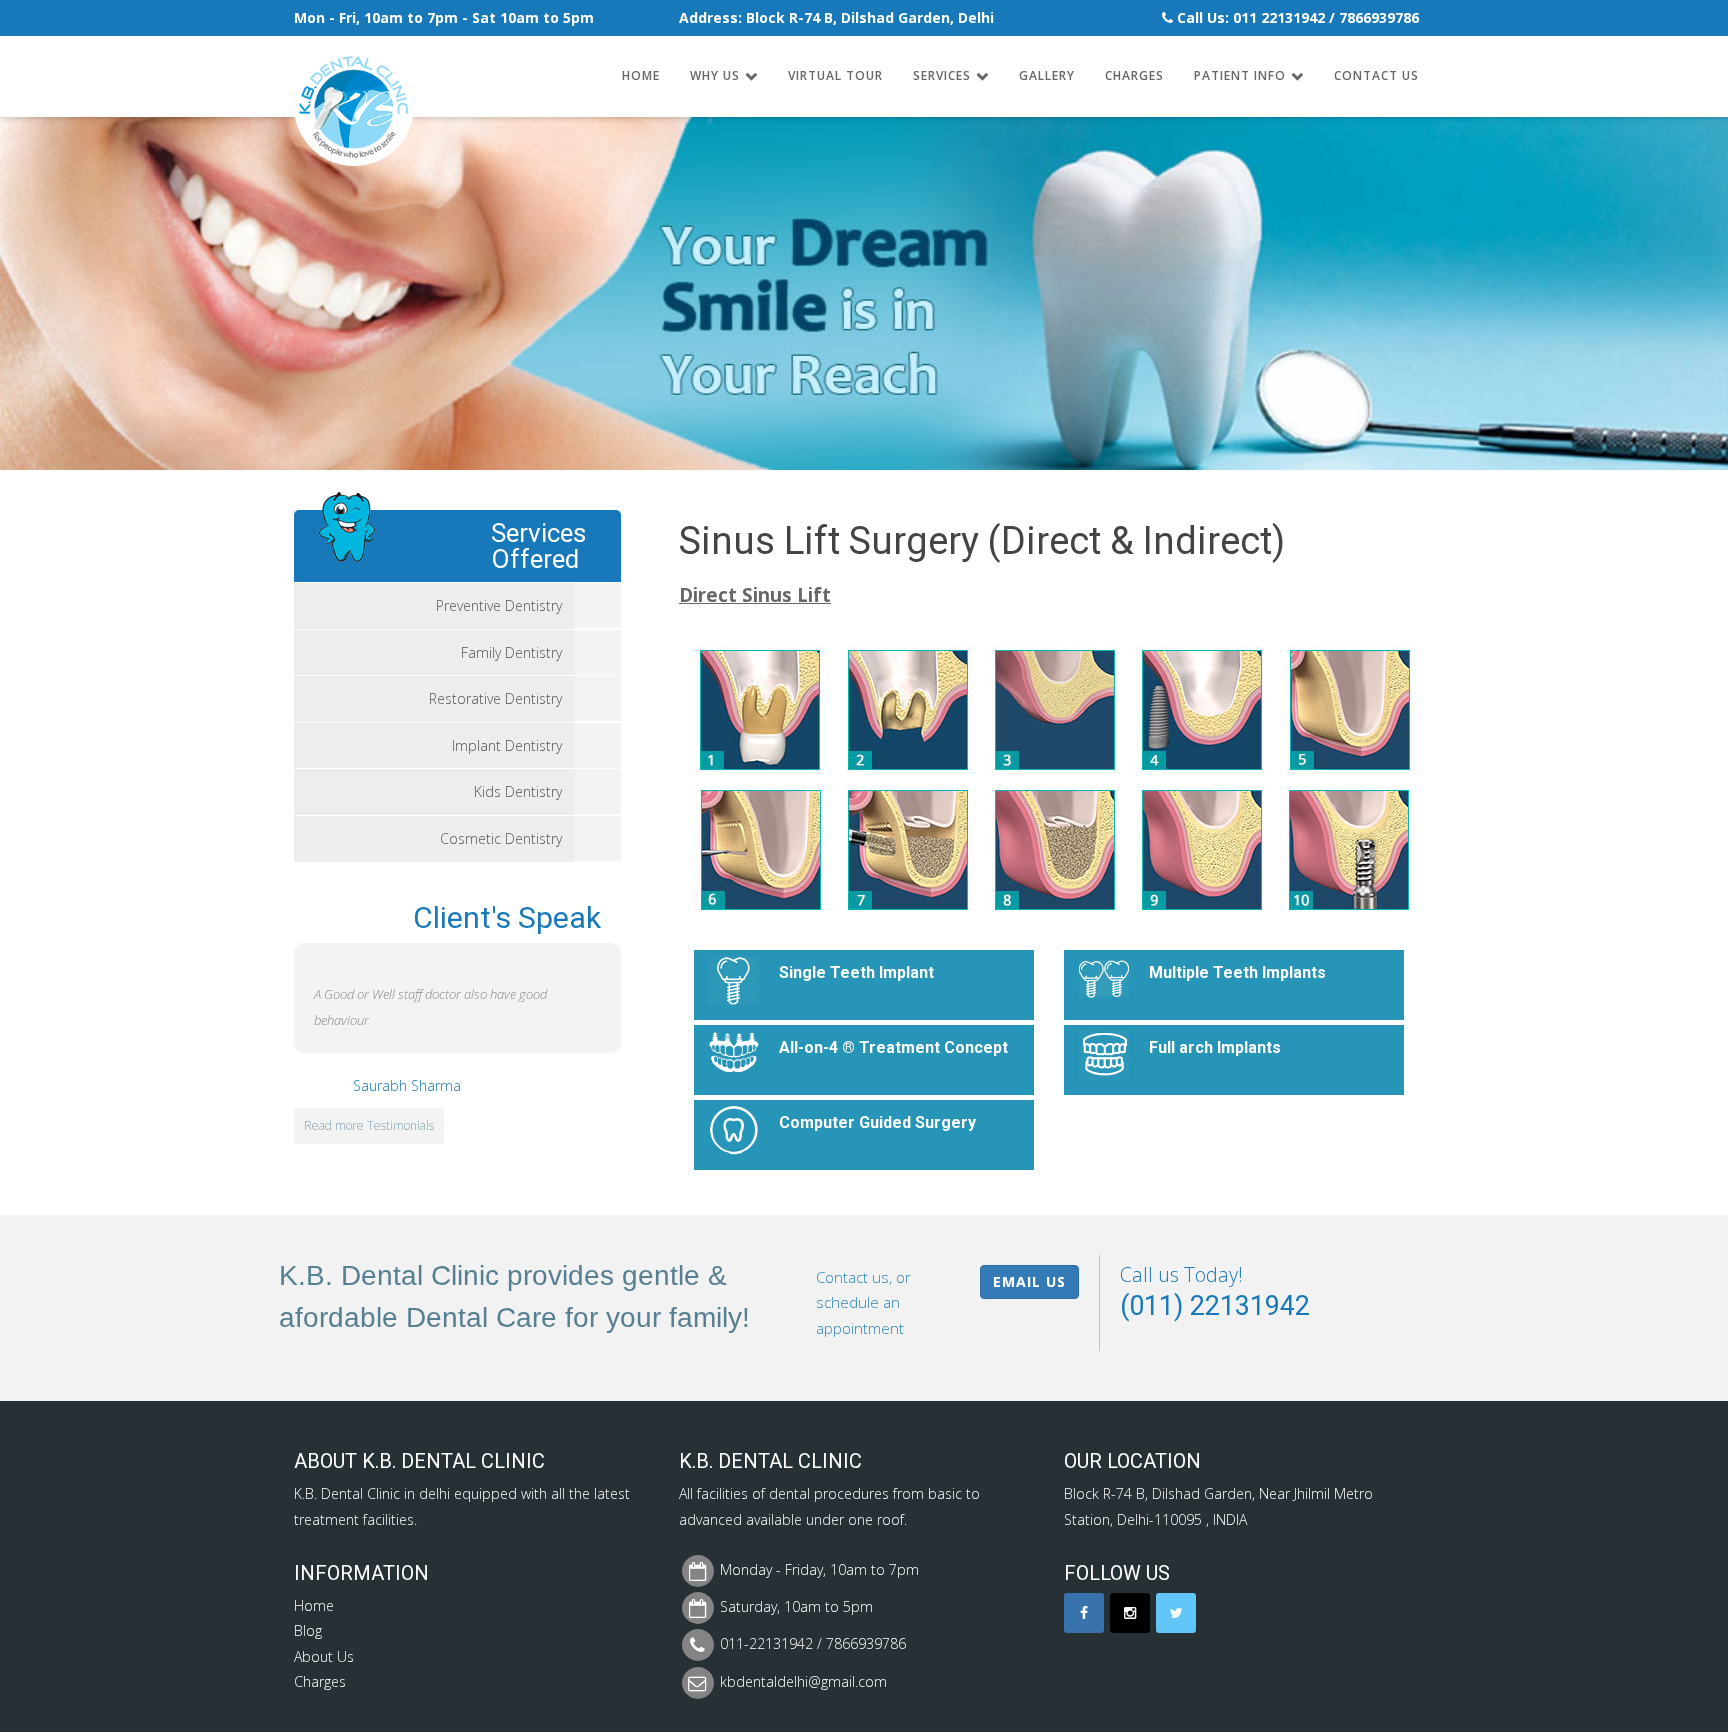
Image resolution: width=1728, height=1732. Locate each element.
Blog (308, 1630)
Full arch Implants (1215, 1047)
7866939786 (1379, 17)
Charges (1134, 75)
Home (641, 75)
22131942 (1293, 17)
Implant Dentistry (507, 745)
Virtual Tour (835, 75)
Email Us (1029, 1281)
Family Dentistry (511, 652)
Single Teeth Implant (856, 972)
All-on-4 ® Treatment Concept (893, 1047)
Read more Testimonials (369, 1125)
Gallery (1047, 75)
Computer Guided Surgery (877, 1122)
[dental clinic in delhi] (354, 71)
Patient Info (1240, 75)
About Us (324, 1656)
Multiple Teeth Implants (1237, 972)
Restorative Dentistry (495, 698)
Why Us (715, 75)
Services (942, 75)
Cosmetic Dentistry (501, 838)
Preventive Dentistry (499, 605)
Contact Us (1376, 75)
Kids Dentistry (518, 791)
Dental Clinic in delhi (385, 1493)
